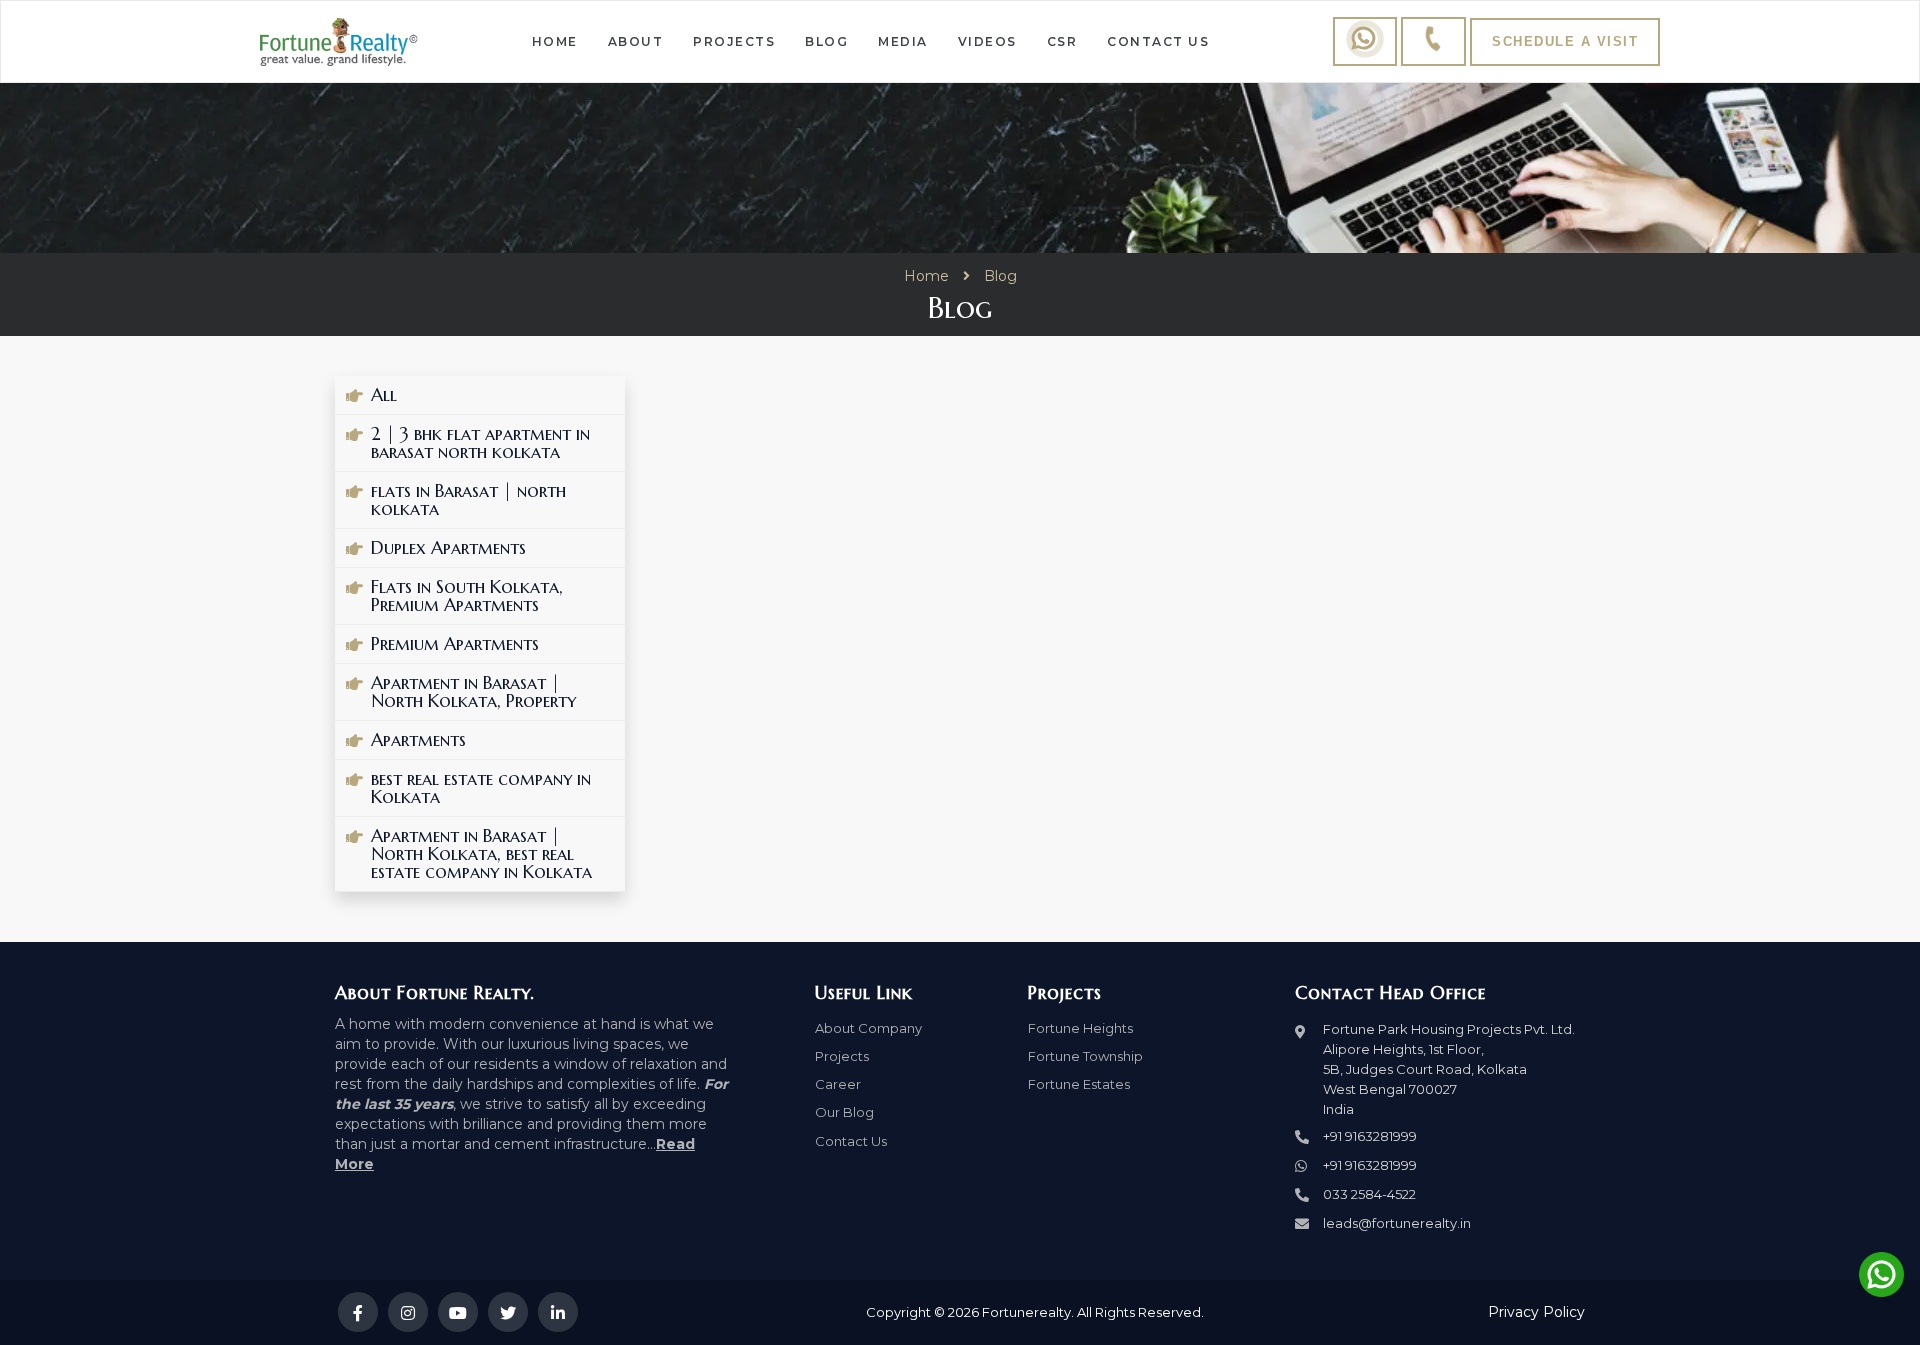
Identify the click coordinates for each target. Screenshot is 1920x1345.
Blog (826, 41)
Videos (987, 41)
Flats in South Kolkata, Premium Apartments (467, 596)
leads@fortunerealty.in (1397, 1223)
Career (838, 1084)
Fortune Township (1085, 1056)
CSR (1062, 41)
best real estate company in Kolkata (481, 788)
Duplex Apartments (448, 548)
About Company (868, 1028)
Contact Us (1158, 41)
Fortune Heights (1080, 1028)
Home (555, 41)
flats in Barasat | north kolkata (468, 500)
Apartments (418, 740)
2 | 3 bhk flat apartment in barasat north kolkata (480, 443)
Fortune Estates (1079, 1084)
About (636, 41)
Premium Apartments (455, 644)
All (384, 395)
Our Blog (844, 1112)
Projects (734, 41)
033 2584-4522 (1369, 1194)
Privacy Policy (1536, 1312)
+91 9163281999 (1370, 1136)
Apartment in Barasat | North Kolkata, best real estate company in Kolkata (481, 854)
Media (903, 41)
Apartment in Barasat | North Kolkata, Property (473, 692)
